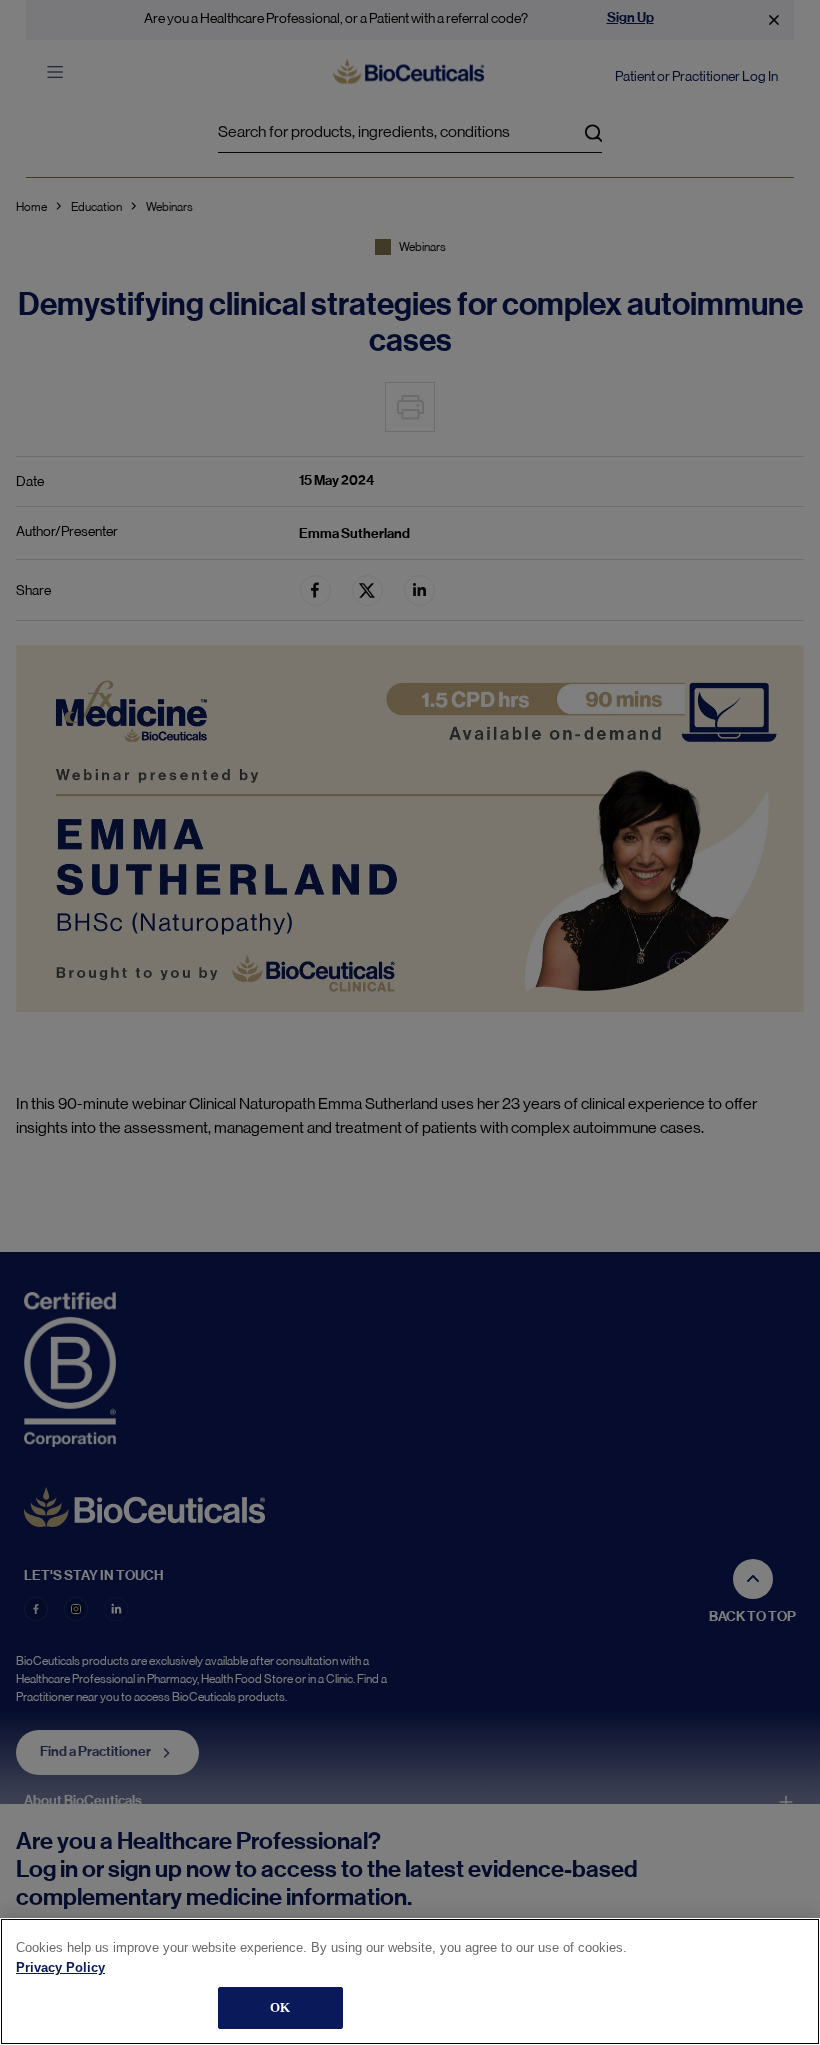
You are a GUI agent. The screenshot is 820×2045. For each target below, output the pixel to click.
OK (280, 2007)
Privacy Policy (60, 1967)
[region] (410, 1981)
